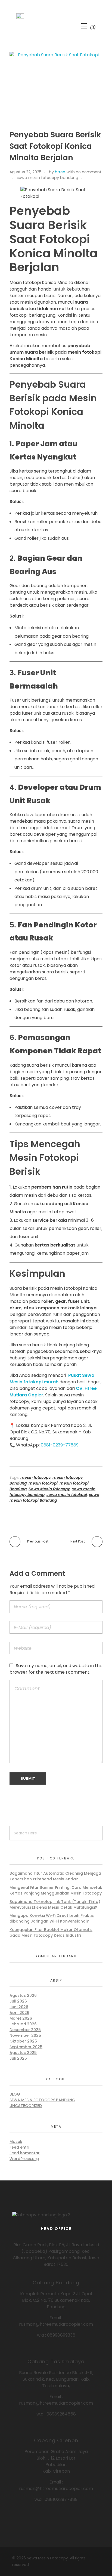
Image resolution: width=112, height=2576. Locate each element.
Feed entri (19, 2147)
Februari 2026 (23, 2024)
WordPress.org (24, 2159)
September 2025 (26, 2047)
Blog (15, 2094)
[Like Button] (87, 178)
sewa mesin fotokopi (67, 1495)
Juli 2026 (18, 2001)
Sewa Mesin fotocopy (49, 1489)
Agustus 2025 (23, 2053)
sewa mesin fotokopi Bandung (54, 1497)
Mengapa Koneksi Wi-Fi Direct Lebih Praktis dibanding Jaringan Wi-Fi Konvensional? (52, 1918)
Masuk (16, 2142)
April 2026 (19, 2013)
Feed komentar (25, 2153)
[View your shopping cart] (93, 27)
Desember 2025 (25, 2030)
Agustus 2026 (23, 1995)
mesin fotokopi (43, 1483)
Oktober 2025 (23, 2041)
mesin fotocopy (35, 1477)
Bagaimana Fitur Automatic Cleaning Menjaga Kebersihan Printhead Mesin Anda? (55, 1876)
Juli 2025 (18, 2058)
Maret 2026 (21, 2018)
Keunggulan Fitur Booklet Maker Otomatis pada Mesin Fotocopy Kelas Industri (51, 1932)
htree (60, 172)
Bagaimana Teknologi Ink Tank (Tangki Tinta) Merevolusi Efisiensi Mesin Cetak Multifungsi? (55, 1904)
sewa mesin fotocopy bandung (48, 178)
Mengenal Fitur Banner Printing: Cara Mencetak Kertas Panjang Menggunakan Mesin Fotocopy (56, 1890)
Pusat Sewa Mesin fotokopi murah (52, 1379)
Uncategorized (26, 2106)
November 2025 (25, 2035)
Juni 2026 (19, 2007)
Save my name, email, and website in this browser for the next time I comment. (56, 1669)
